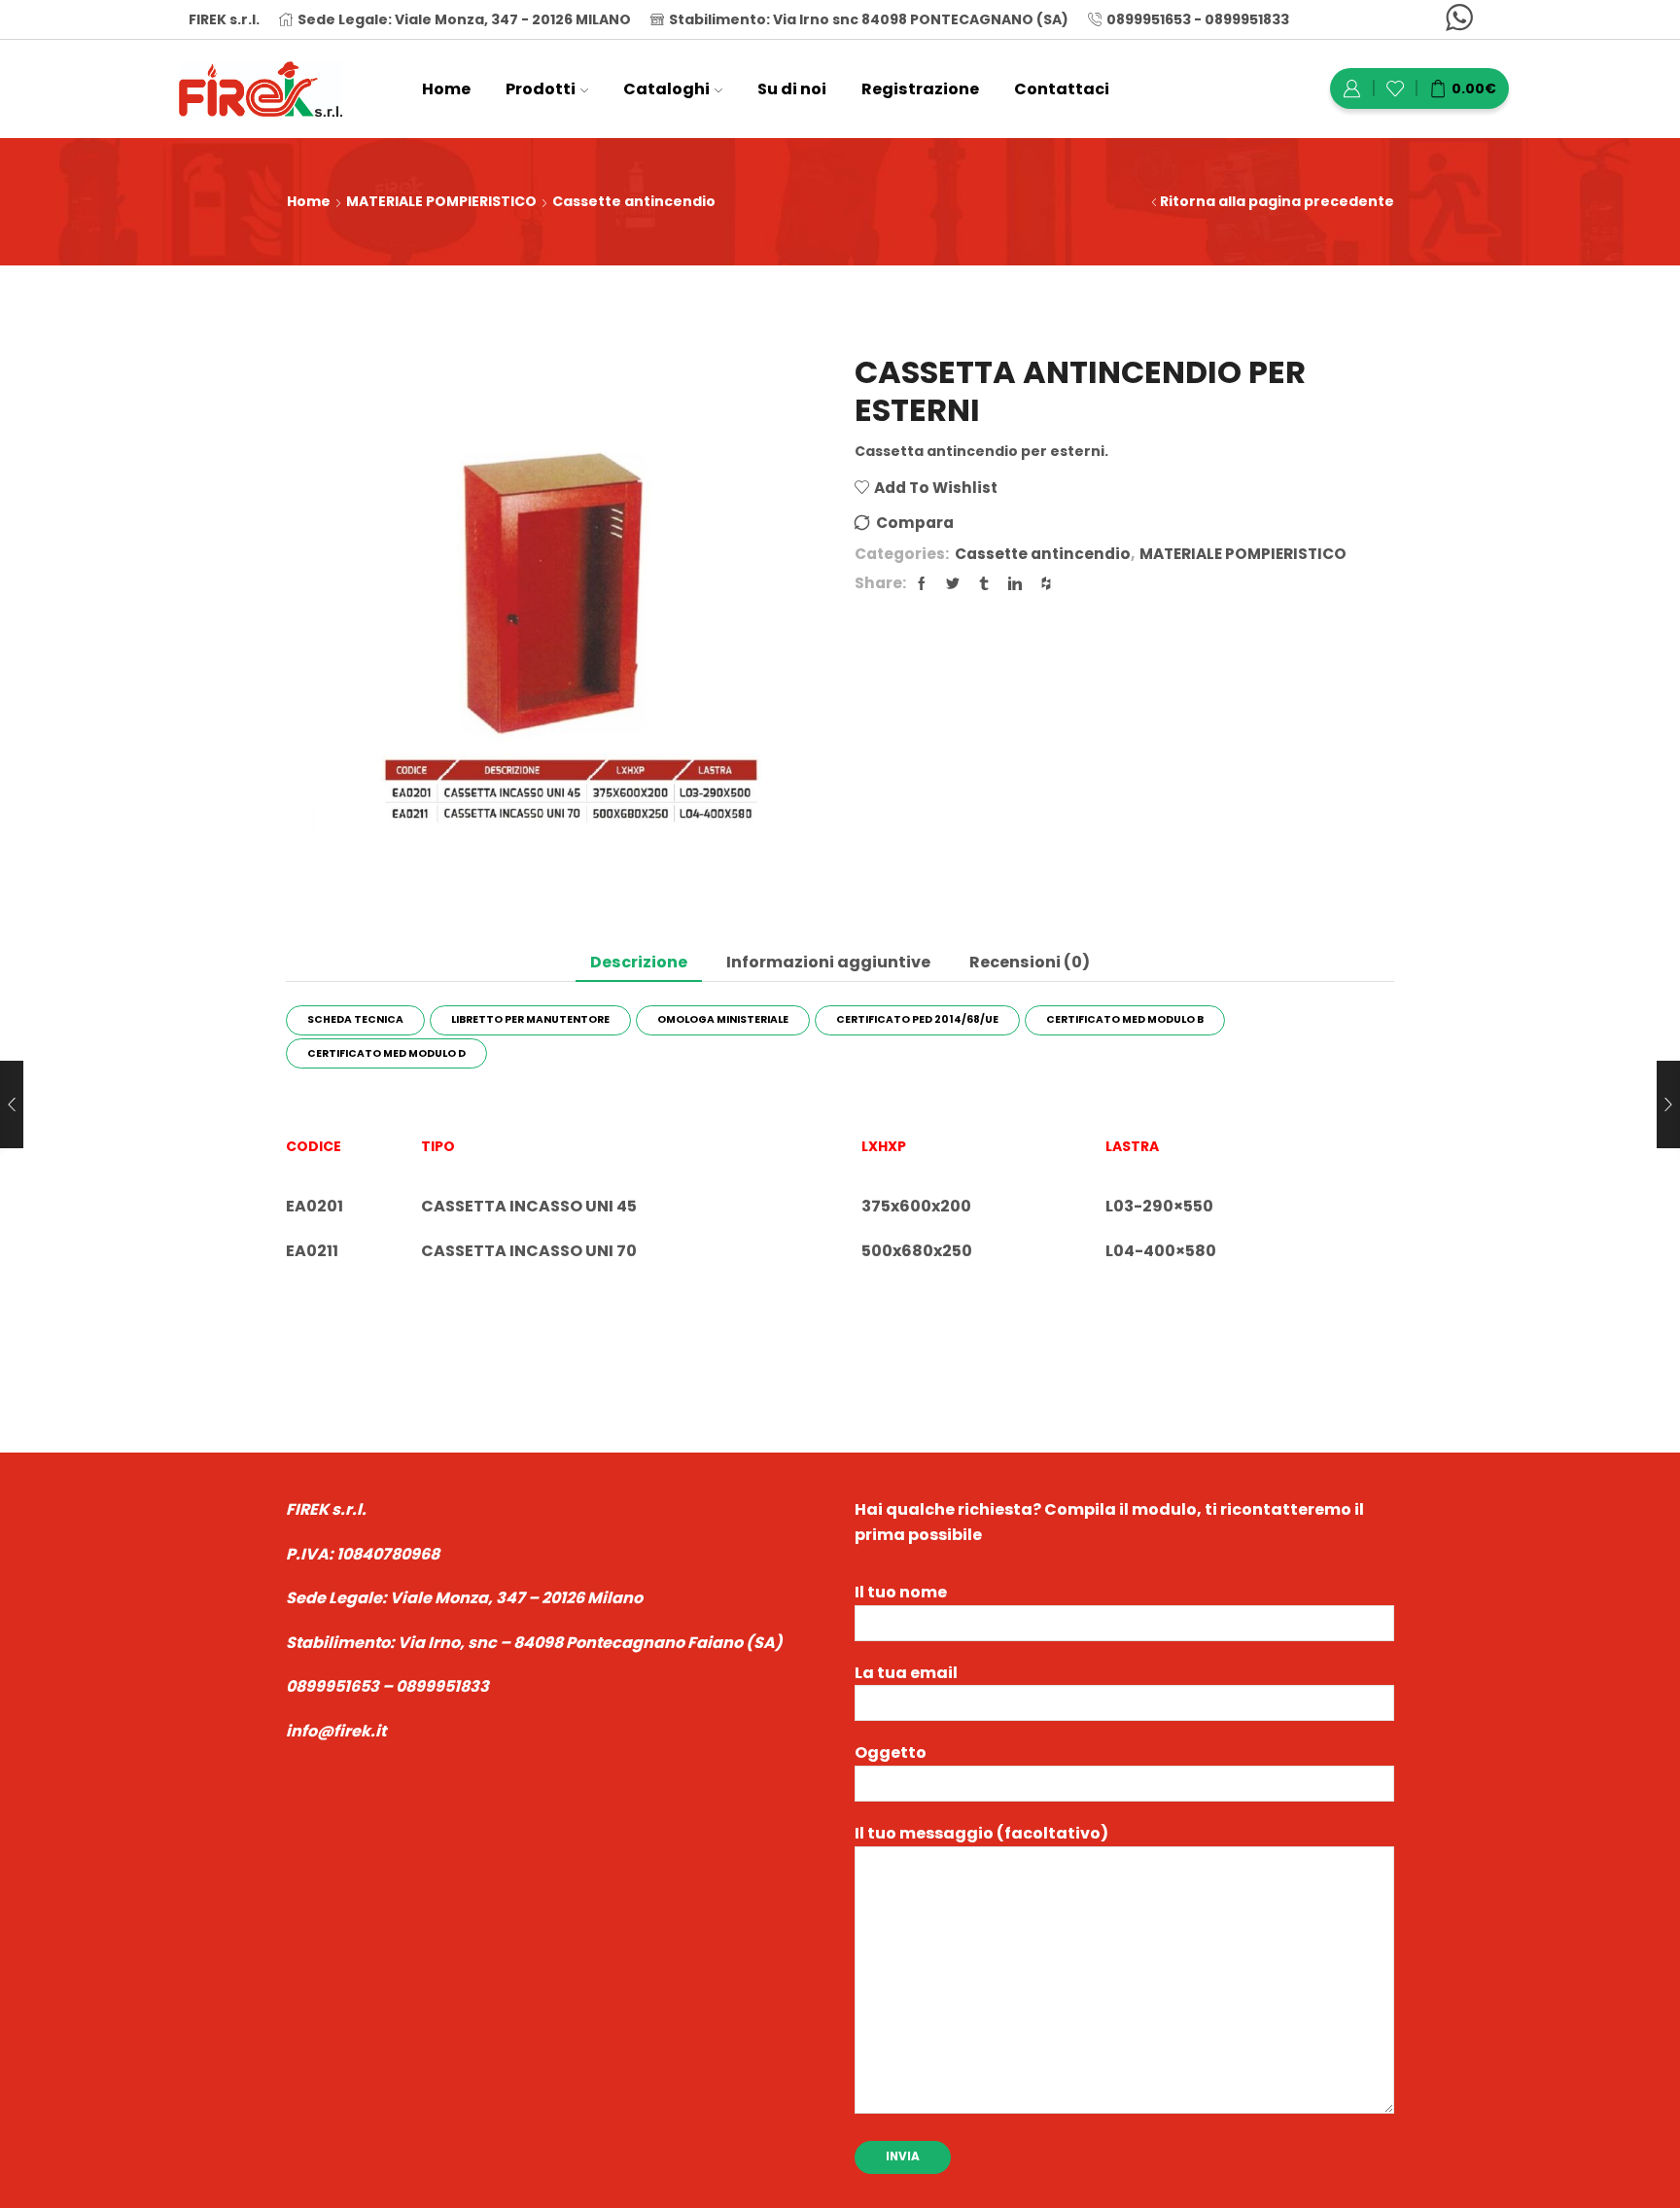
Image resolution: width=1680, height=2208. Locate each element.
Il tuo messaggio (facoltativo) (981, 1833)
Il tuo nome (901, 1592)
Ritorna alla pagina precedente (1277, 201)
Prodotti (541, 89)
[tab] (639, 962)
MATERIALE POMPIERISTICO (441, 201)
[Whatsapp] (1459, 20)
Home (446, 89)
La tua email (906, 1673)
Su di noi (792, 89)
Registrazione (920, 89)
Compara (915, 523)
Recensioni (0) (1030, 962)
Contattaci (1062, 89)
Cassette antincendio (634, 201)
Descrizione (639, 962)
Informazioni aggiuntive (828, 962)
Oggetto (891, 1752)
